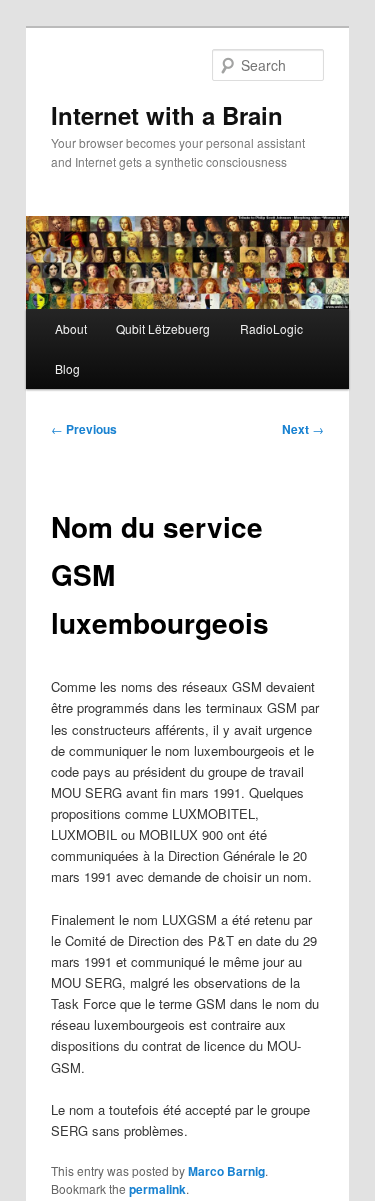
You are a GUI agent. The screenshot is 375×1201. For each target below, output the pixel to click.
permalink (157, 1189)
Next (303, 429)
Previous (84, 429)
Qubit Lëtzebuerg (163, 328)
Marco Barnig (226, 1171)
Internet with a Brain (167, 115)
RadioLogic (271, 328)
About (71, 328)
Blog (67, 368)
